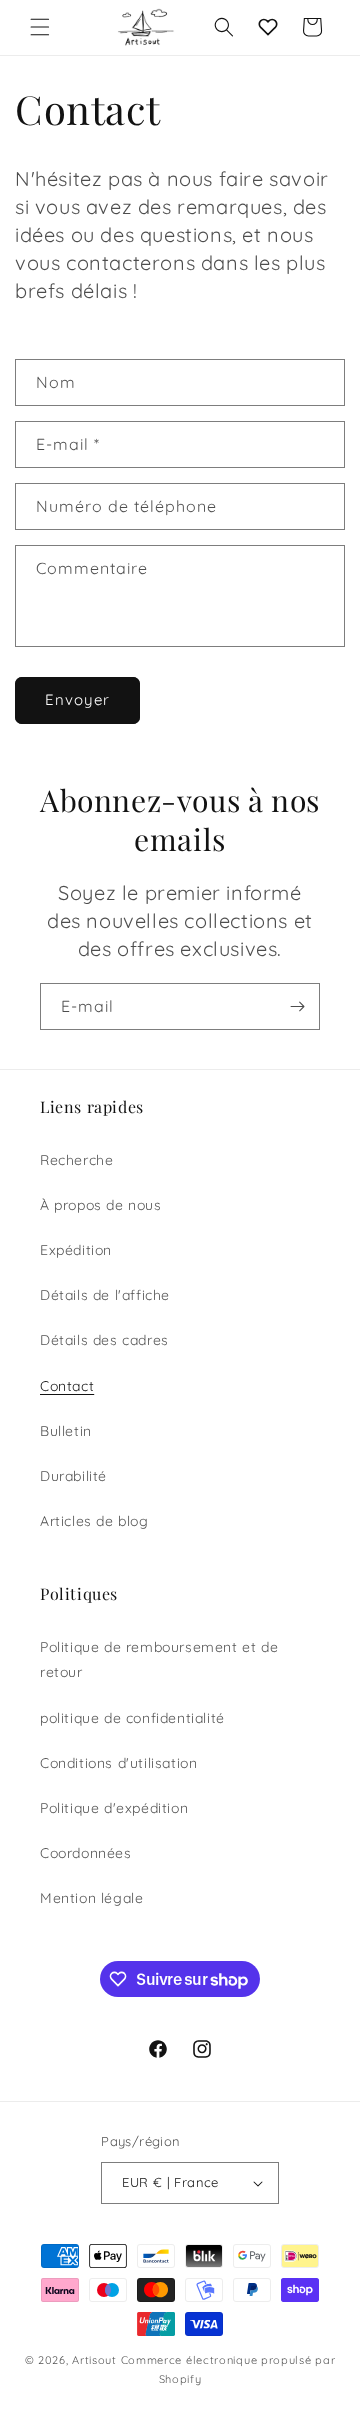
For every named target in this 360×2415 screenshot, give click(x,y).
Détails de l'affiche (105, 1295)
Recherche (76, 1160)
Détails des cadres (104, 1340)
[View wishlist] (268, 27)
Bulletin (66, 1431)
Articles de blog (94, 1521)
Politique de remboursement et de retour (159, 1659)
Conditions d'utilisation (118, 1763)
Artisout (94, 2360)
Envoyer (77, 699)
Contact (67, 1386)
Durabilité (73, 1476)
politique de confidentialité (132, 1718)
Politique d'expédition (114, 1808)
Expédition (76, 1250)
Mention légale (91, 1898)
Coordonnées (86, 1853)
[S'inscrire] (297, 1006)
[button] (40, 27)
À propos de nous (101, 1205)
